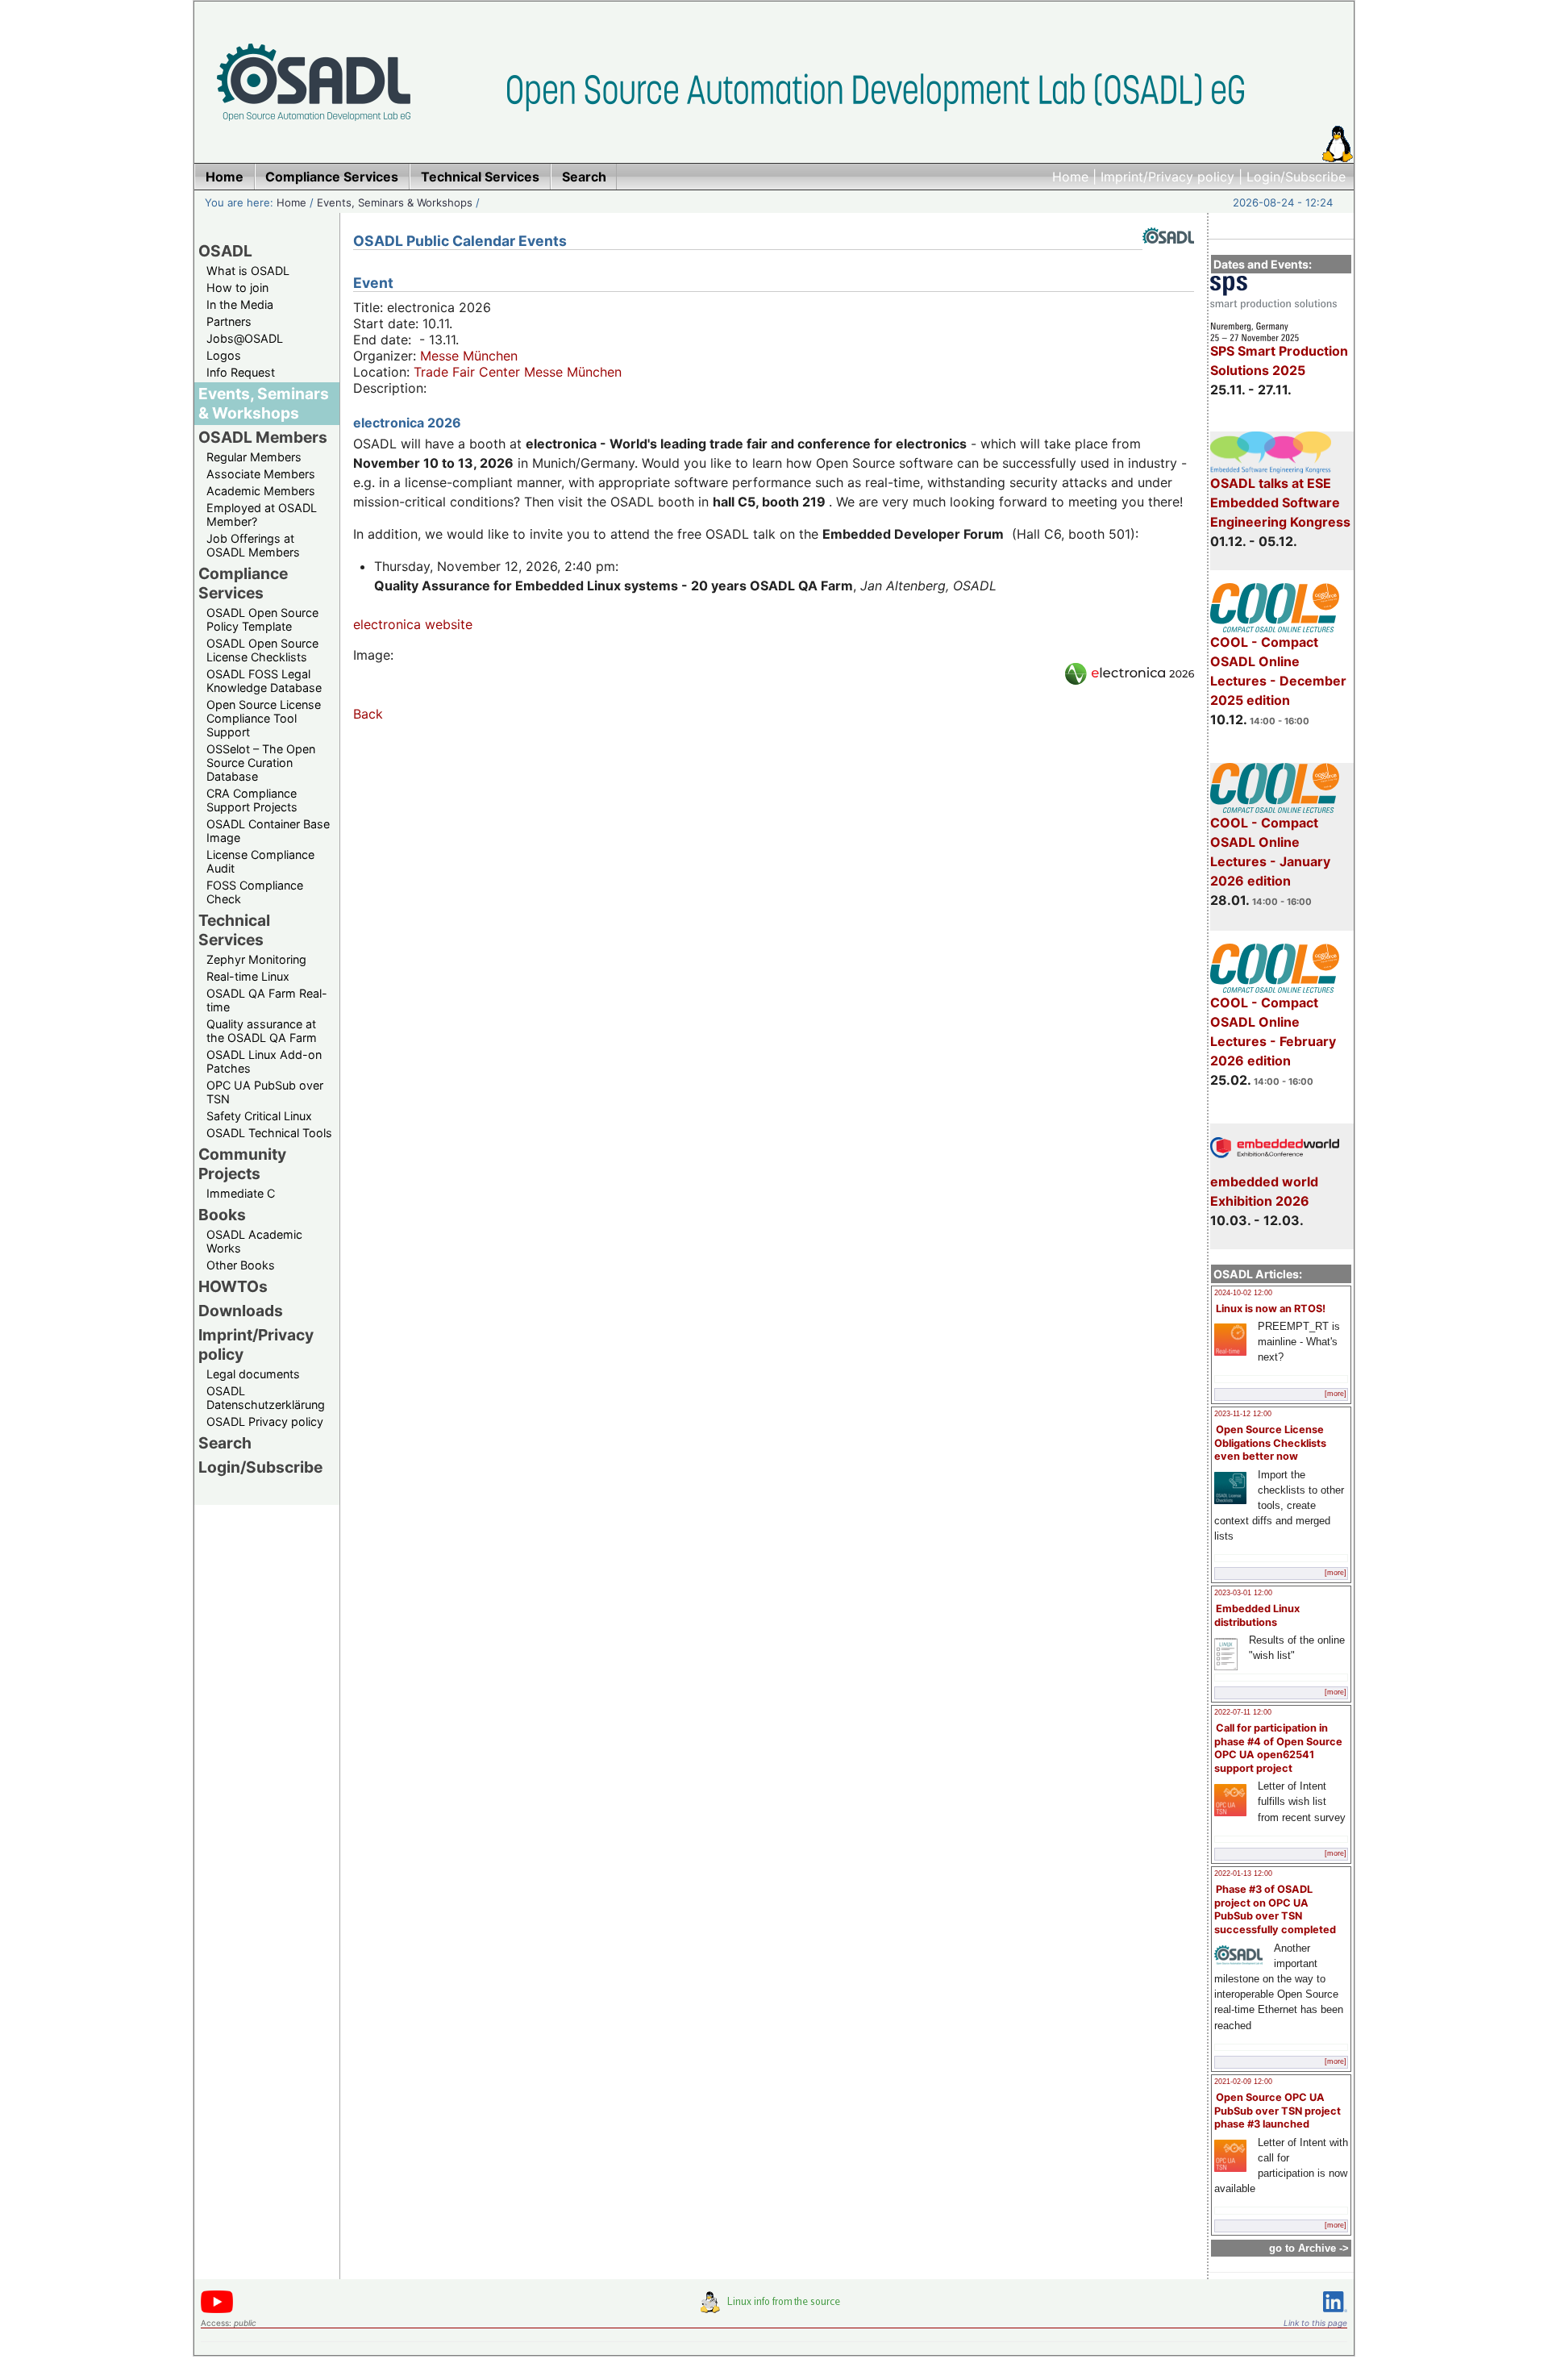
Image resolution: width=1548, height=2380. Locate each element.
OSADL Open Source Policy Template (262, 619)
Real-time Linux (248, 976)
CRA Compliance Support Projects (252, 800)
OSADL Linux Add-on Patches (264, 1061)
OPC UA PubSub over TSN (265, 1092)
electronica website (413, 624)
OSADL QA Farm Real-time (267, 1000)
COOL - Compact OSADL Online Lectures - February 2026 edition (1273, 1032)
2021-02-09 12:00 (1243, 2082)
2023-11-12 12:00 (1243, 1414)
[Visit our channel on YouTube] (217, 2310)
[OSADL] (1168, 256)
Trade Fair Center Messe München (518, 372)
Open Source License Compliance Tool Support (264, 718)
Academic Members (261, 491)
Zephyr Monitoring (256, 959)
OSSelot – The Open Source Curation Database (261, 763)
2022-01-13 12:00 (1243, 1874)
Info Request (241, 372)
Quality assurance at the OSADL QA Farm (262, 1031)
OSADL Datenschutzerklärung (266, 1398)
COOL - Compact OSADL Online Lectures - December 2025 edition (1278, 671)
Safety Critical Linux (259, 1116)
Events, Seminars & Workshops (395, 202)
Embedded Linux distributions (1257, 1615)
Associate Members (261, 474)
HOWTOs (233, 1286)
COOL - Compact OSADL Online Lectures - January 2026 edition (1270, 852)
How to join (237, 288)
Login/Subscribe (1296, 177)
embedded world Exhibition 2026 (1264, 1191)
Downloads (241, 1311)
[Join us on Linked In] (1335, 2315)
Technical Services (234, 930)
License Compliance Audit (260, 861)
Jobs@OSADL (245, 338)
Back (368, 714)
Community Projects (242, 1164)
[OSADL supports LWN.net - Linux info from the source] (774, 2308)
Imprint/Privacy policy (1167, 177)
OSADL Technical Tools (269, 1133)
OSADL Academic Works (254, 1241)
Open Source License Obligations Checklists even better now (1270, 1443)
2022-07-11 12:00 (1243, 1712)
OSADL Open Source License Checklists (262, 650)
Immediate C (241, 1193)
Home (1070, 177)
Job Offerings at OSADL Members (253, 545)
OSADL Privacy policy (265, 1421)
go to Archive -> (1309, 2248)
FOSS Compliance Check (255, 892)
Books (222, 1215)
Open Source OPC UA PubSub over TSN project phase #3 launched (1278, 2111)
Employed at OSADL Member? (262, 515)
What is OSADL (248, 271)
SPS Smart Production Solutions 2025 (1279, 361)
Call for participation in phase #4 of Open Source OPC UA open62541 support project (1278, 1748)
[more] (1336, 1394)
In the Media (240, 304)
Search (225, 1443)
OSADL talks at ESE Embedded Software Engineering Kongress (1280, 502)
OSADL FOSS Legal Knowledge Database (264, 681)
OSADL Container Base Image (268, 831)
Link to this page (1315, 2323)
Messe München (469, 356)
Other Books (241, 1265)
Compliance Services (243, 583)
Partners (229, 321)
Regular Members (254, 457)
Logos (224, 355)
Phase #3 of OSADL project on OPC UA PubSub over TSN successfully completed (1275, 1909)
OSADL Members (263, 437)
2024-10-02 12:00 (1243, 1293)
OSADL (225, 251)
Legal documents (253, 1374)
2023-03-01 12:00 (1243, 1593)
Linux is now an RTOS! (1271, 1309)
